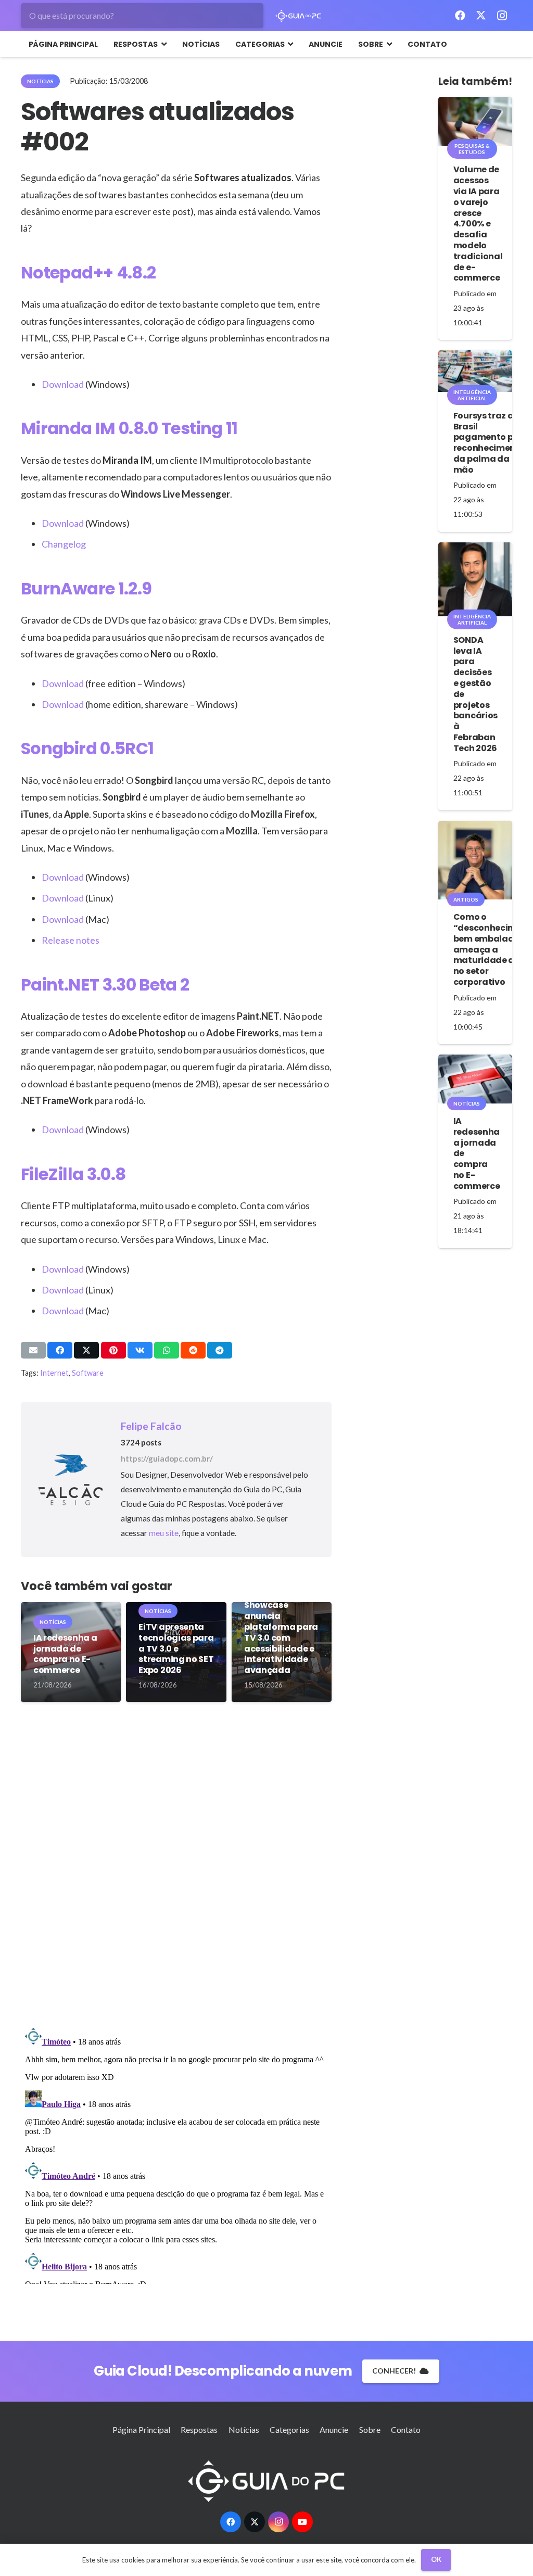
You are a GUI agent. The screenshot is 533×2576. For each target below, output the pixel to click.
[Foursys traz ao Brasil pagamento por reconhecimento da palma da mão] (475, 371)
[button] (162, 44)
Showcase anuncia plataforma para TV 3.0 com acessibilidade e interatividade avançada (281, 1638)
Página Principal (141, 2429)
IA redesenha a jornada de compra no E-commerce (65, 1654)
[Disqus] (176, 1869)
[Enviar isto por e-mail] (33, 1350)
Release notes (71, 940)
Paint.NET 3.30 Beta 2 (105, 985)
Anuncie (334, 2429)
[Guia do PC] (299, 16)
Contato (406, 2429)
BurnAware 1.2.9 (86, 588)
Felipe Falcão (151, 1426)
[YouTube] (302, 2522)
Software (88, 1373)
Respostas (199, 2429)
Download (63, 384)
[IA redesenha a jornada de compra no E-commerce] (475, 1079)
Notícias (244, 2429)
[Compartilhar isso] (60, 1350)
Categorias (289, 2429)
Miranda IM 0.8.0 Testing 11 (129, 428)
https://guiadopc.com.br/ (167, 1458)
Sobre (370, 2429)
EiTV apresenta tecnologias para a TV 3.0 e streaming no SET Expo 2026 (176, 1648)
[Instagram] (502, 16)
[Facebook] (460, 16)
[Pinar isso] (113, 1350)
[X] (481, 16)
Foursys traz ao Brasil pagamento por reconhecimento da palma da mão (489, 443)
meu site (164, 1533)
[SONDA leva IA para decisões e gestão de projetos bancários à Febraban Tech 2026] (475, 579)
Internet (54, 1373)
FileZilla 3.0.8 (73, 1174)
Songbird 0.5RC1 (87, 748)
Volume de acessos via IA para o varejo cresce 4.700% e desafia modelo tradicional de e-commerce (478, 224)
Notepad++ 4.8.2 (88, 272)
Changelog (64, 544)
